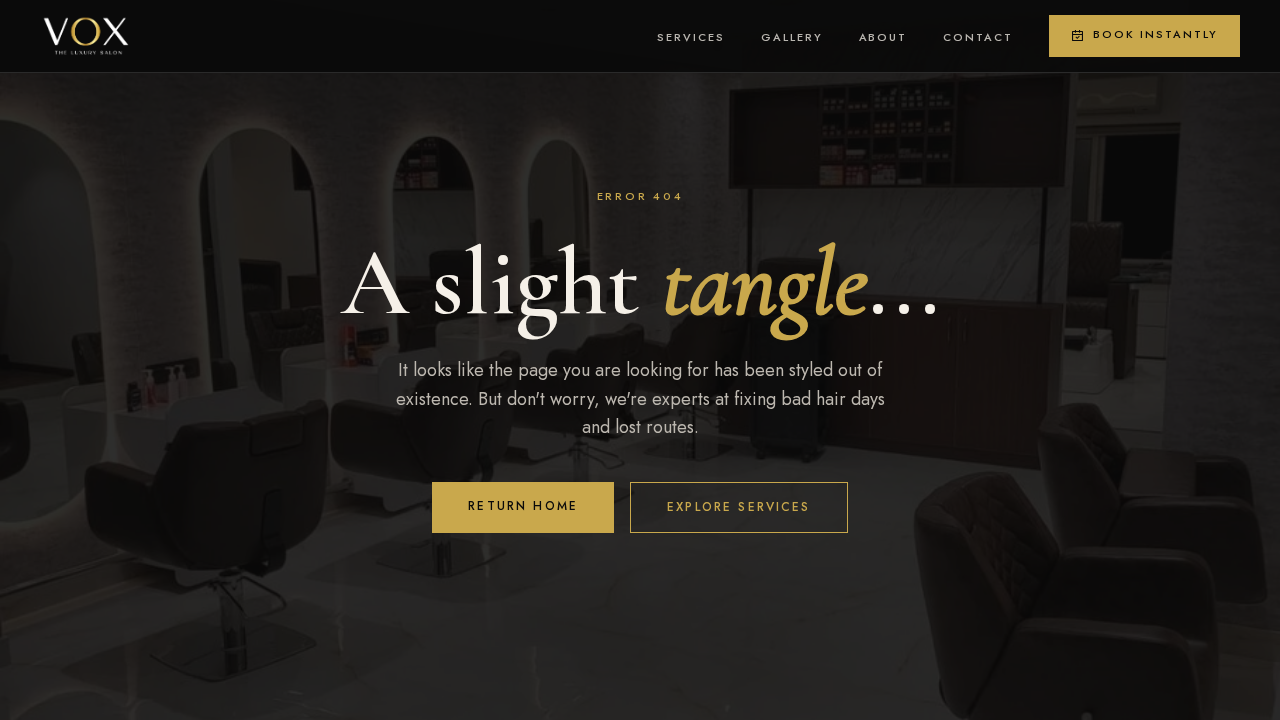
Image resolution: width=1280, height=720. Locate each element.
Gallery (792, 37)
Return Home (523, 506)
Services (691, 37)
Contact (978, 37)
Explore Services (739, 507)
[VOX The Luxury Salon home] (86, 36)
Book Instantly (1155, 34)
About (883, 37)
